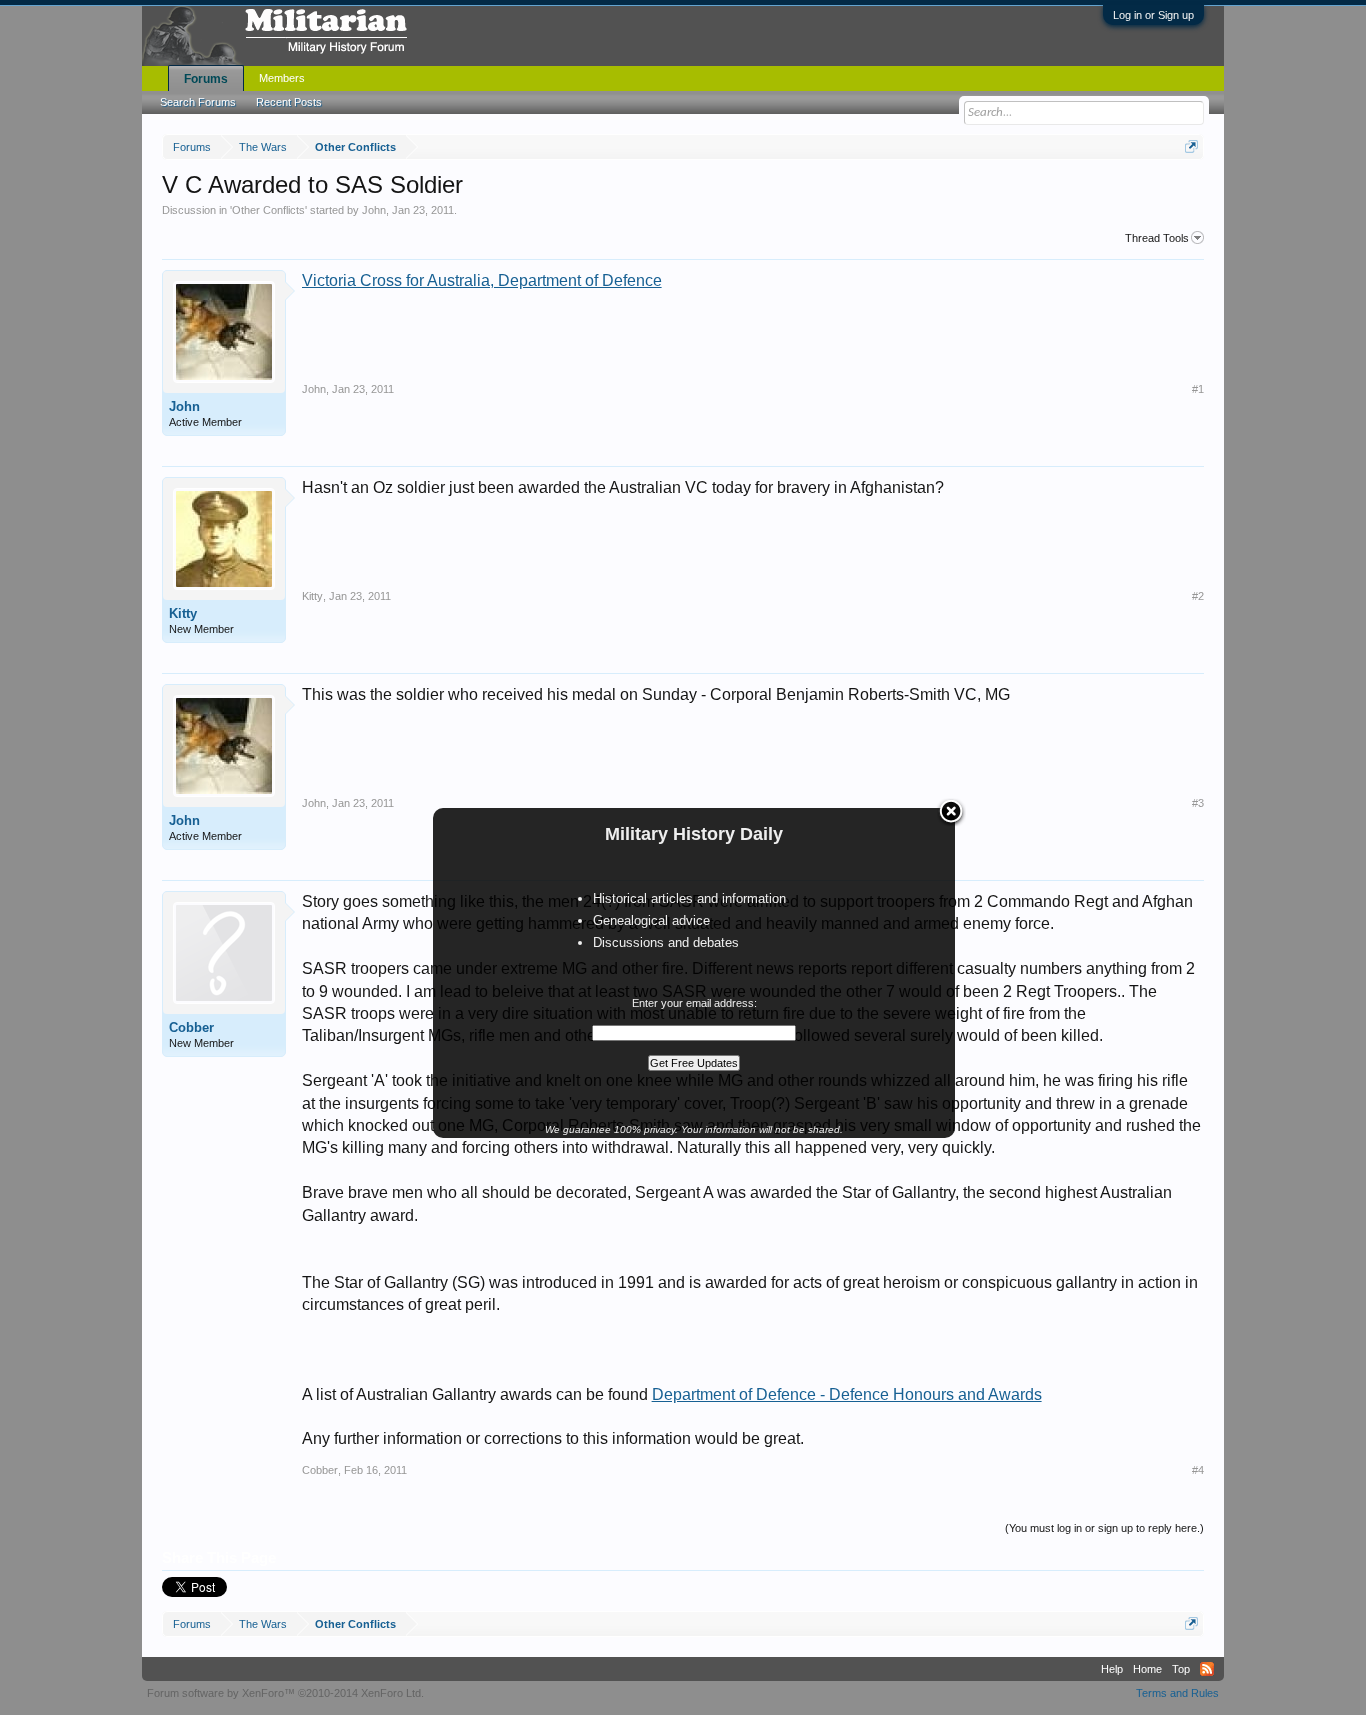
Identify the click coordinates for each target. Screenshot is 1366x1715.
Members (282, 78)
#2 (1198, 596)
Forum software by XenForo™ (285, 1693)
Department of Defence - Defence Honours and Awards (847, 1394)
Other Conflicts (268, 210)
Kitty (183, 613)
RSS (1207, 1669)
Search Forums (198, 102)
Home (1147, 1669)
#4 (1198, 1470)
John (374, 210)
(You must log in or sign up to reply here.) (1104, 1528)
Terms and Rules (1177, 1693)
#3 (1198, 803)
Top (1181, 1669)
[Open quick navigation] (1191, 146)
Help (1112, 1669)
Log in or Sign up (1153, 15)
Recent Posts (289, 102)
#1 (1198, 389)
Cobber (191, 1027)
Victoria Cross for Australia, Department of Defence (482, 280)
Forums (206, 79)
